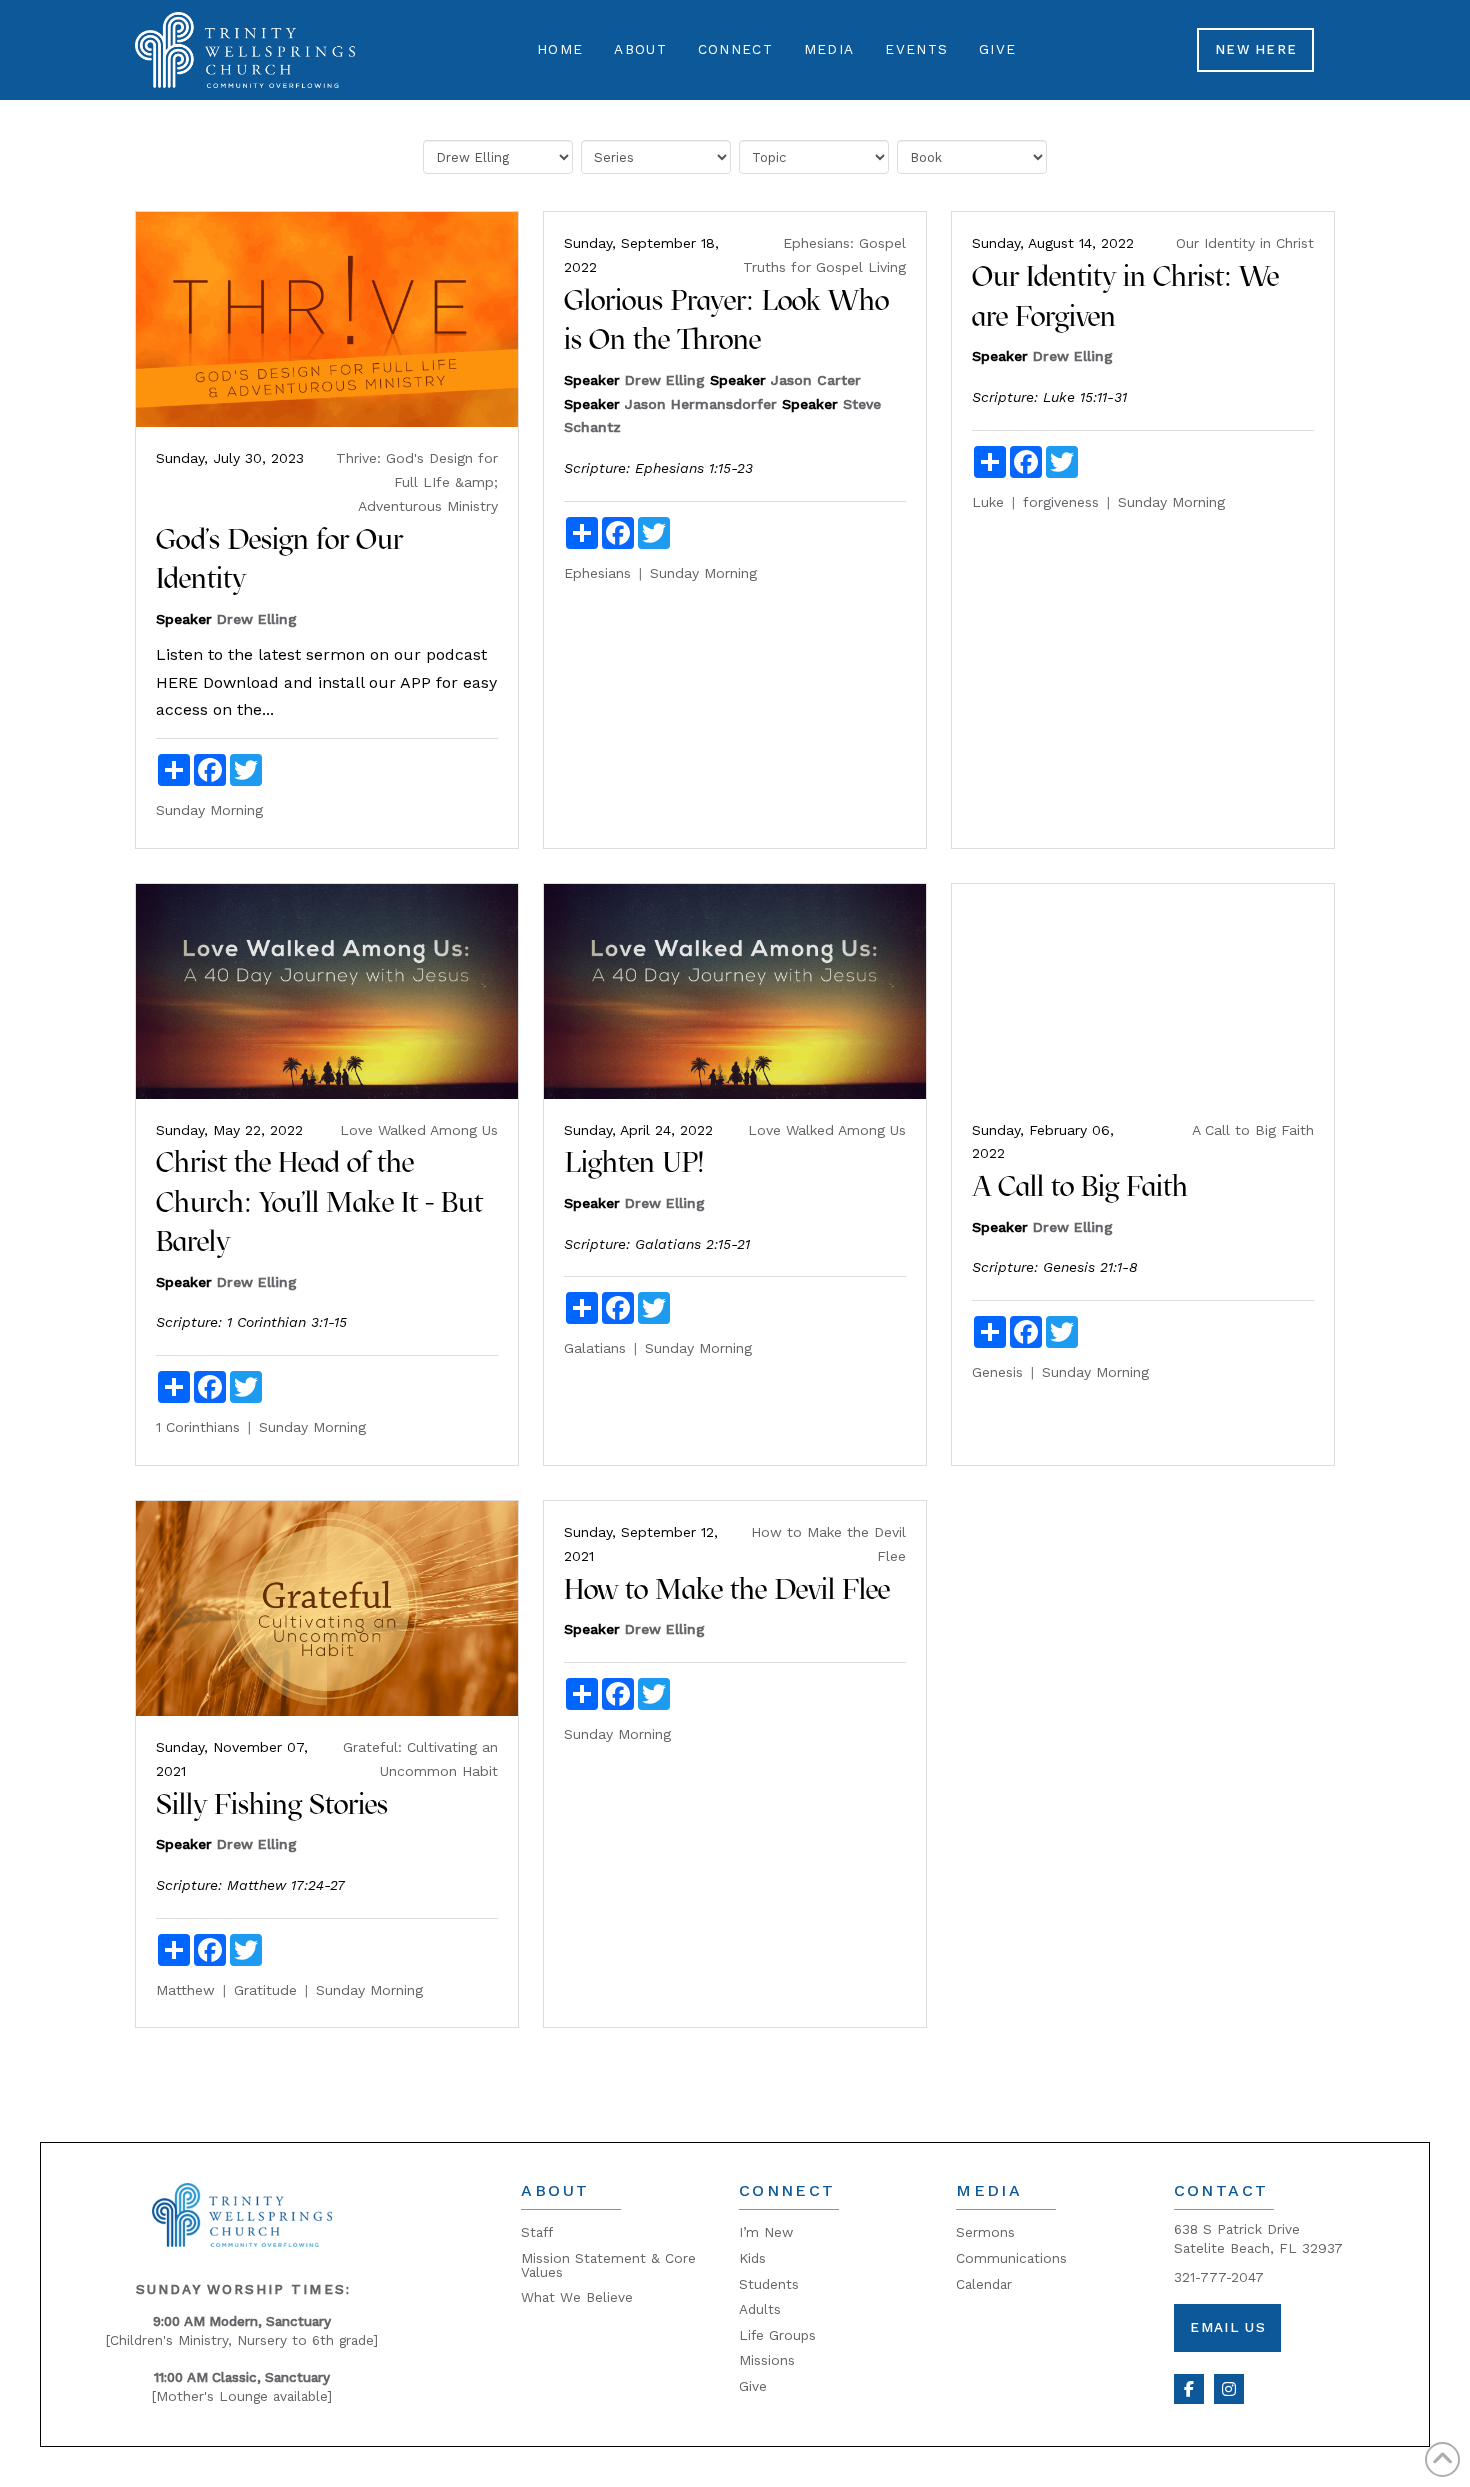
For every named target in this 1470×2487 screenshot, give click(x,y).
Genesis (997, 1372)
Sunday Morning (209, 810)
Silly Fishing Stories (272, 1804)
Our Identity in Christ (1245, 243)
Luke (988, 502)
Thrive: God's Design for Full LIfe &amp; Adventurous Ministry (417, 482)
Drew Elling (257, 619)
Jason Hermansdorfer (701, 404)
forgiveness (1061, 502)
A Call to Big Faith (1253, 1130)
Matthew (185, 1990)
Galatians (595, 1348)
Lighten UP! (634, 1162)
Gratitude (265, 1990)
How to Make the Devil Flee (727, 1589)
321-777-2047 (1219, 2277)
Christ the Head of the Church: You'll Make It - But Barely (319, 1201)
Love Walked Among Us (419, 1130)
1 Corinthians (198, 1427)
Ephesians (597, 573)
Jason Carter (816, 380)
